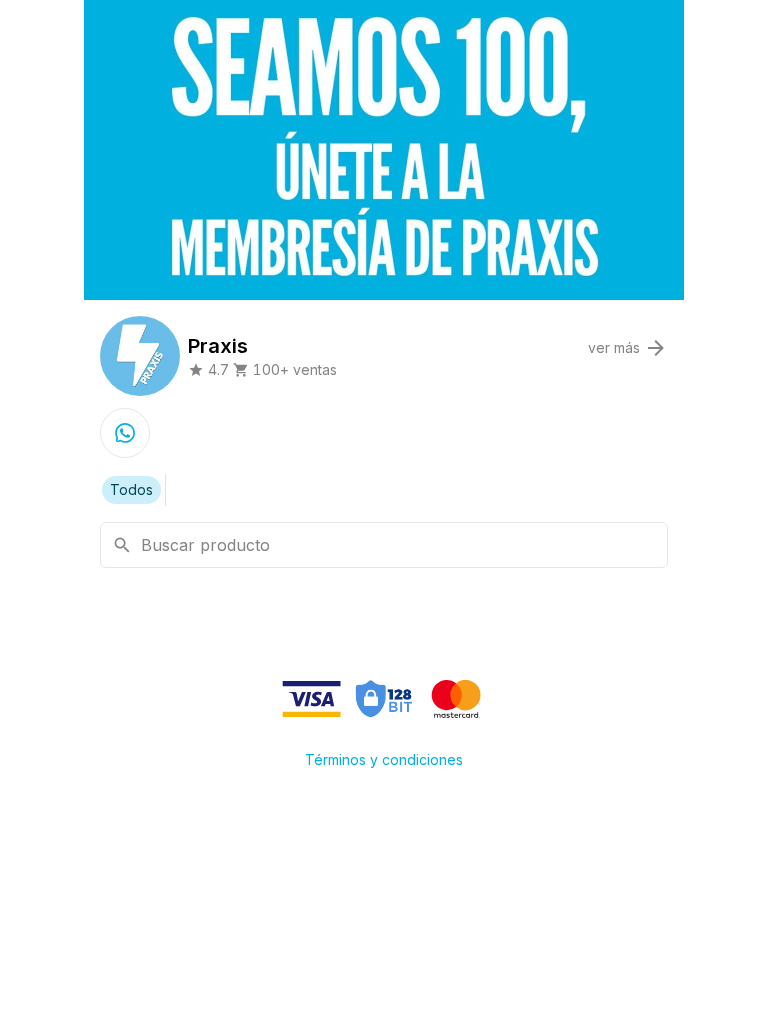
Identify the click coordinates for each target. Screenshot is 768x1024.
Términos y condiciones (384, 759)
